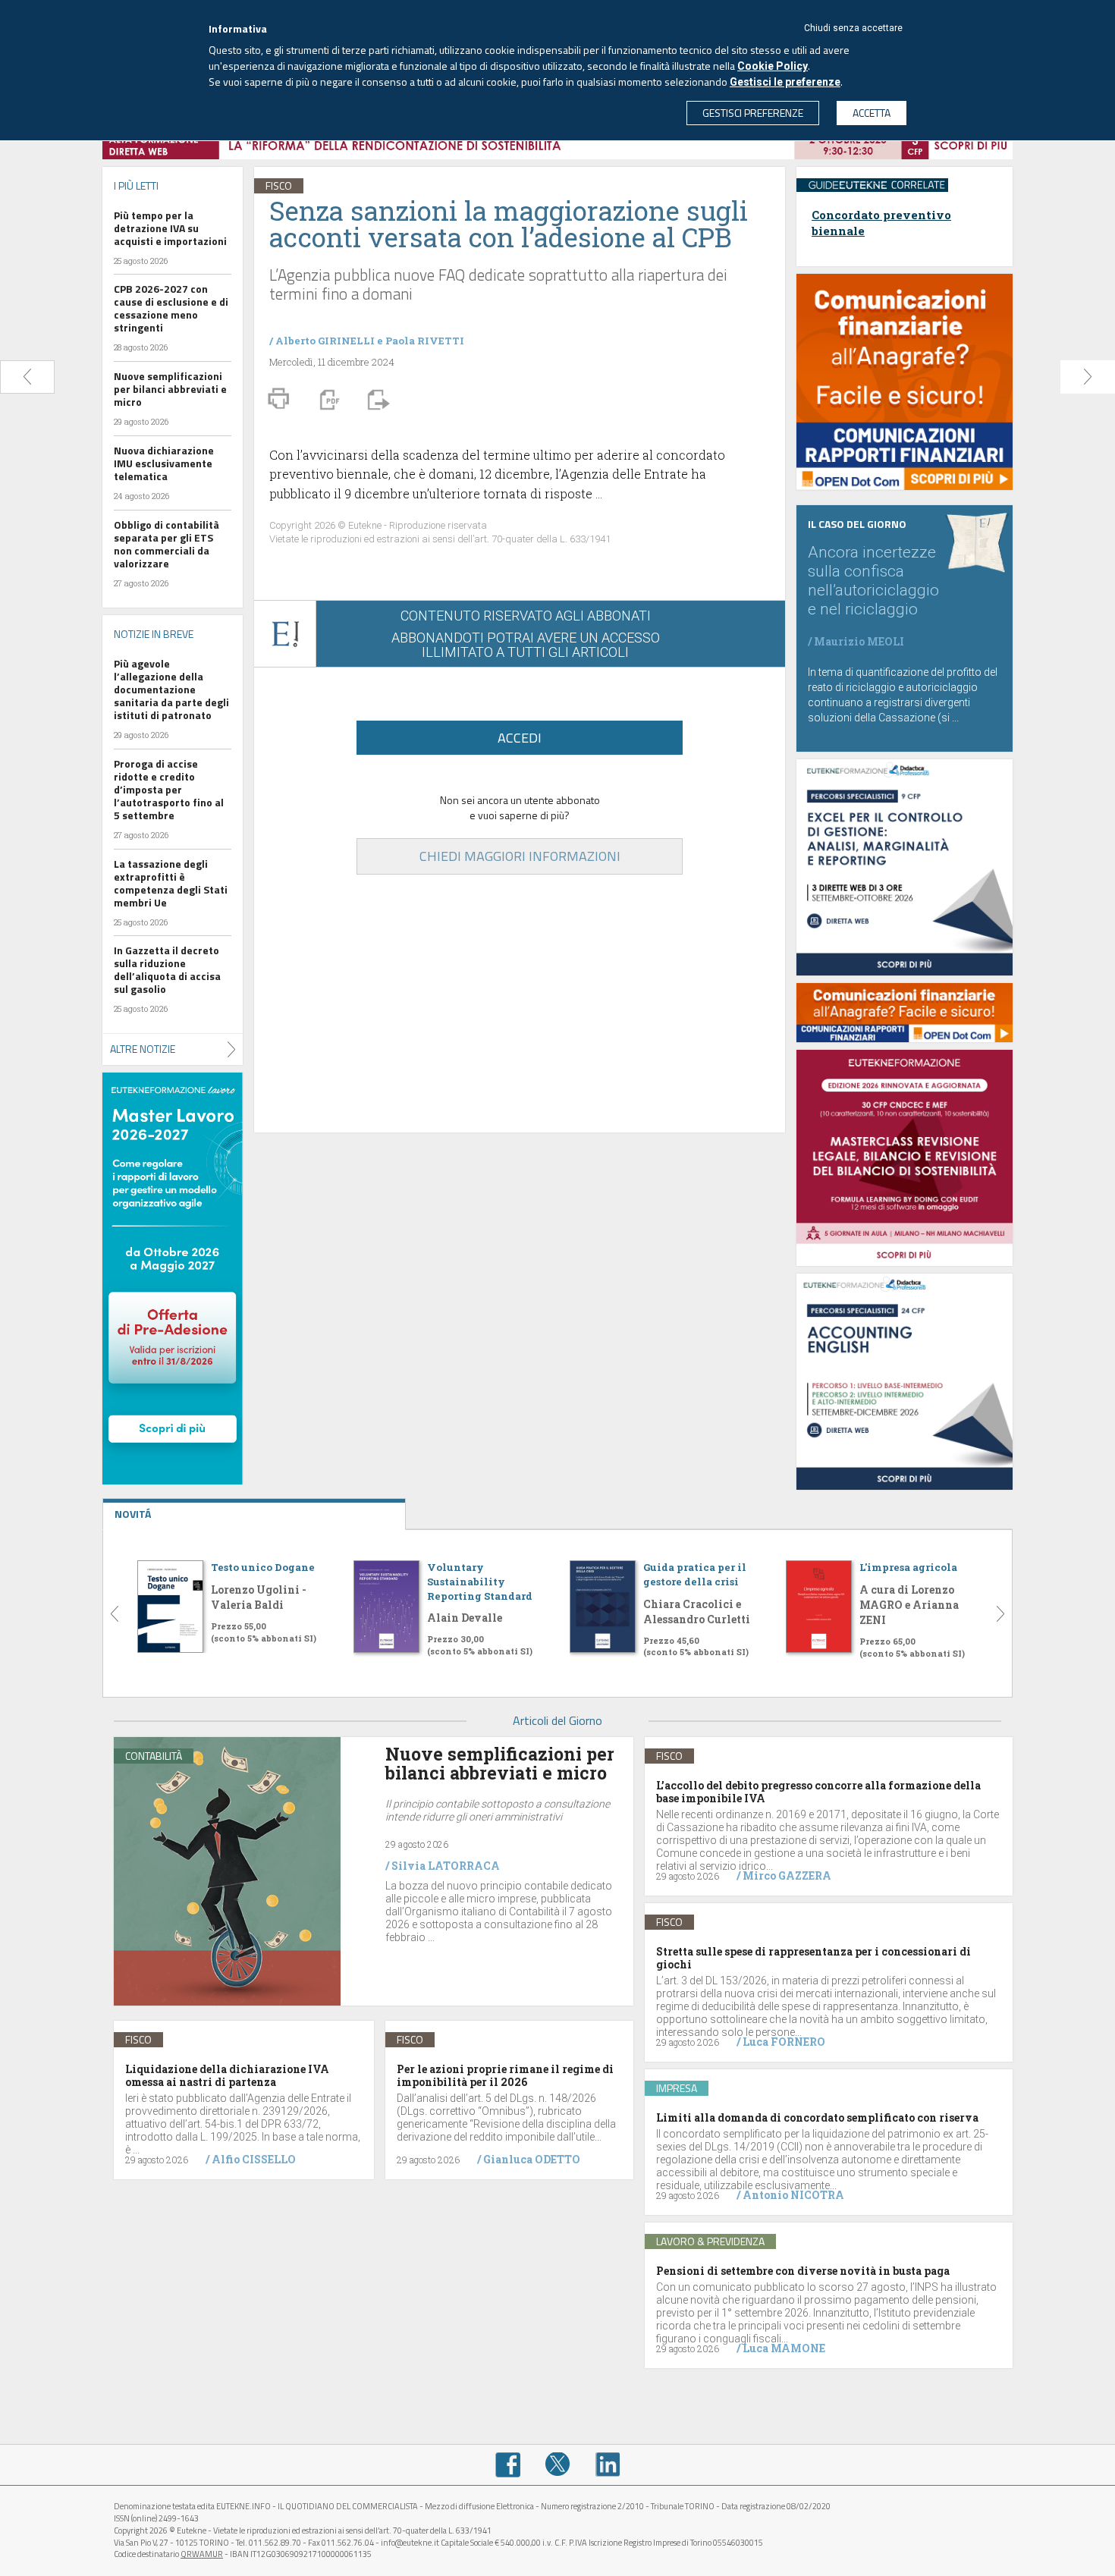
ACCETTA (872, 113)
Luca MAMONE (784, 2348)
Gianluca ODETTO (532, 2159)
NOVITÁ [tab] (133, 1514)
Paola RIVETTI (425, 341)
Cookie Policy (773, 66)
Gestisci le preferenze (785, 82)
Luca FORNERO (784, 2042)
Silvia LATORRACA (446, 1866)
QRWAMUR (202, 2554)
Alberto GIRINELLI (325, 341)
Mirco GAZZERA (787, 1875)
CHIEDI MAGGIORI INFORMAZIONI (520, 856)
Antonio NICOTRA (793, 2195)
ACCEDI (520, 738)
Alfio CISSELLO (254, 2159)
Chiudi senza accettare (853, 28)
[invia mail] (376, 398)
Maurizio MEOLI (859, 641)
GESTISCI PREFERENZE (753, 113)
